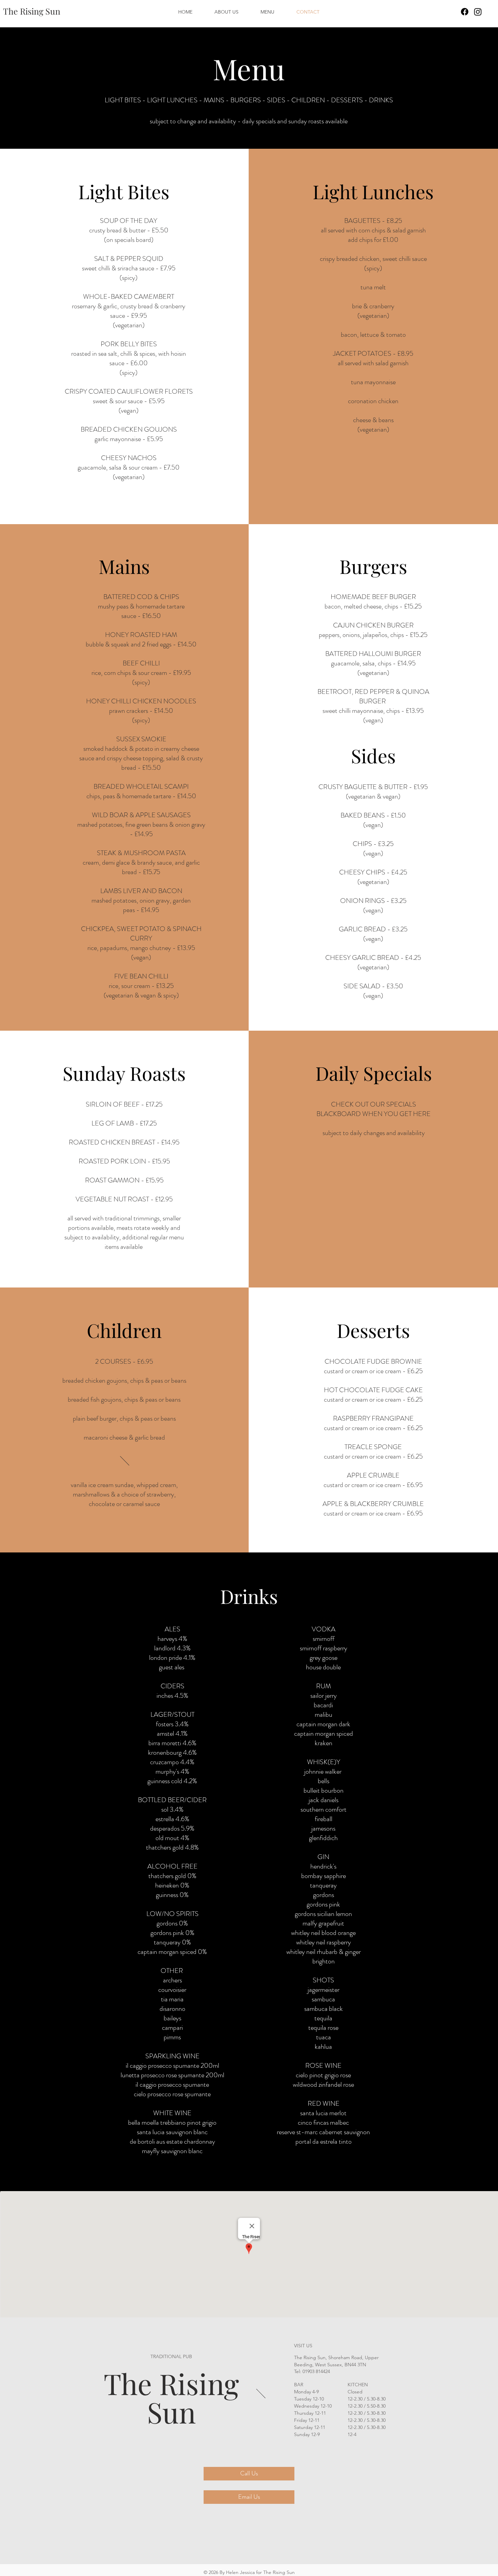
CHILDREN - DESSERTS (327, 100)
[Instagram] (478, 12)
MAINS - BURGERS (232, 100)
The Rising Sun (171, 2397)
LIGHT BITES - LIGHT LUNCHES (152, 100)
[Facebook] (465, 12)
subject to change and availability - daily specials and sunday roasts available (249, 121)
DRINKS (381, 100)
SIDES (276, 100)
